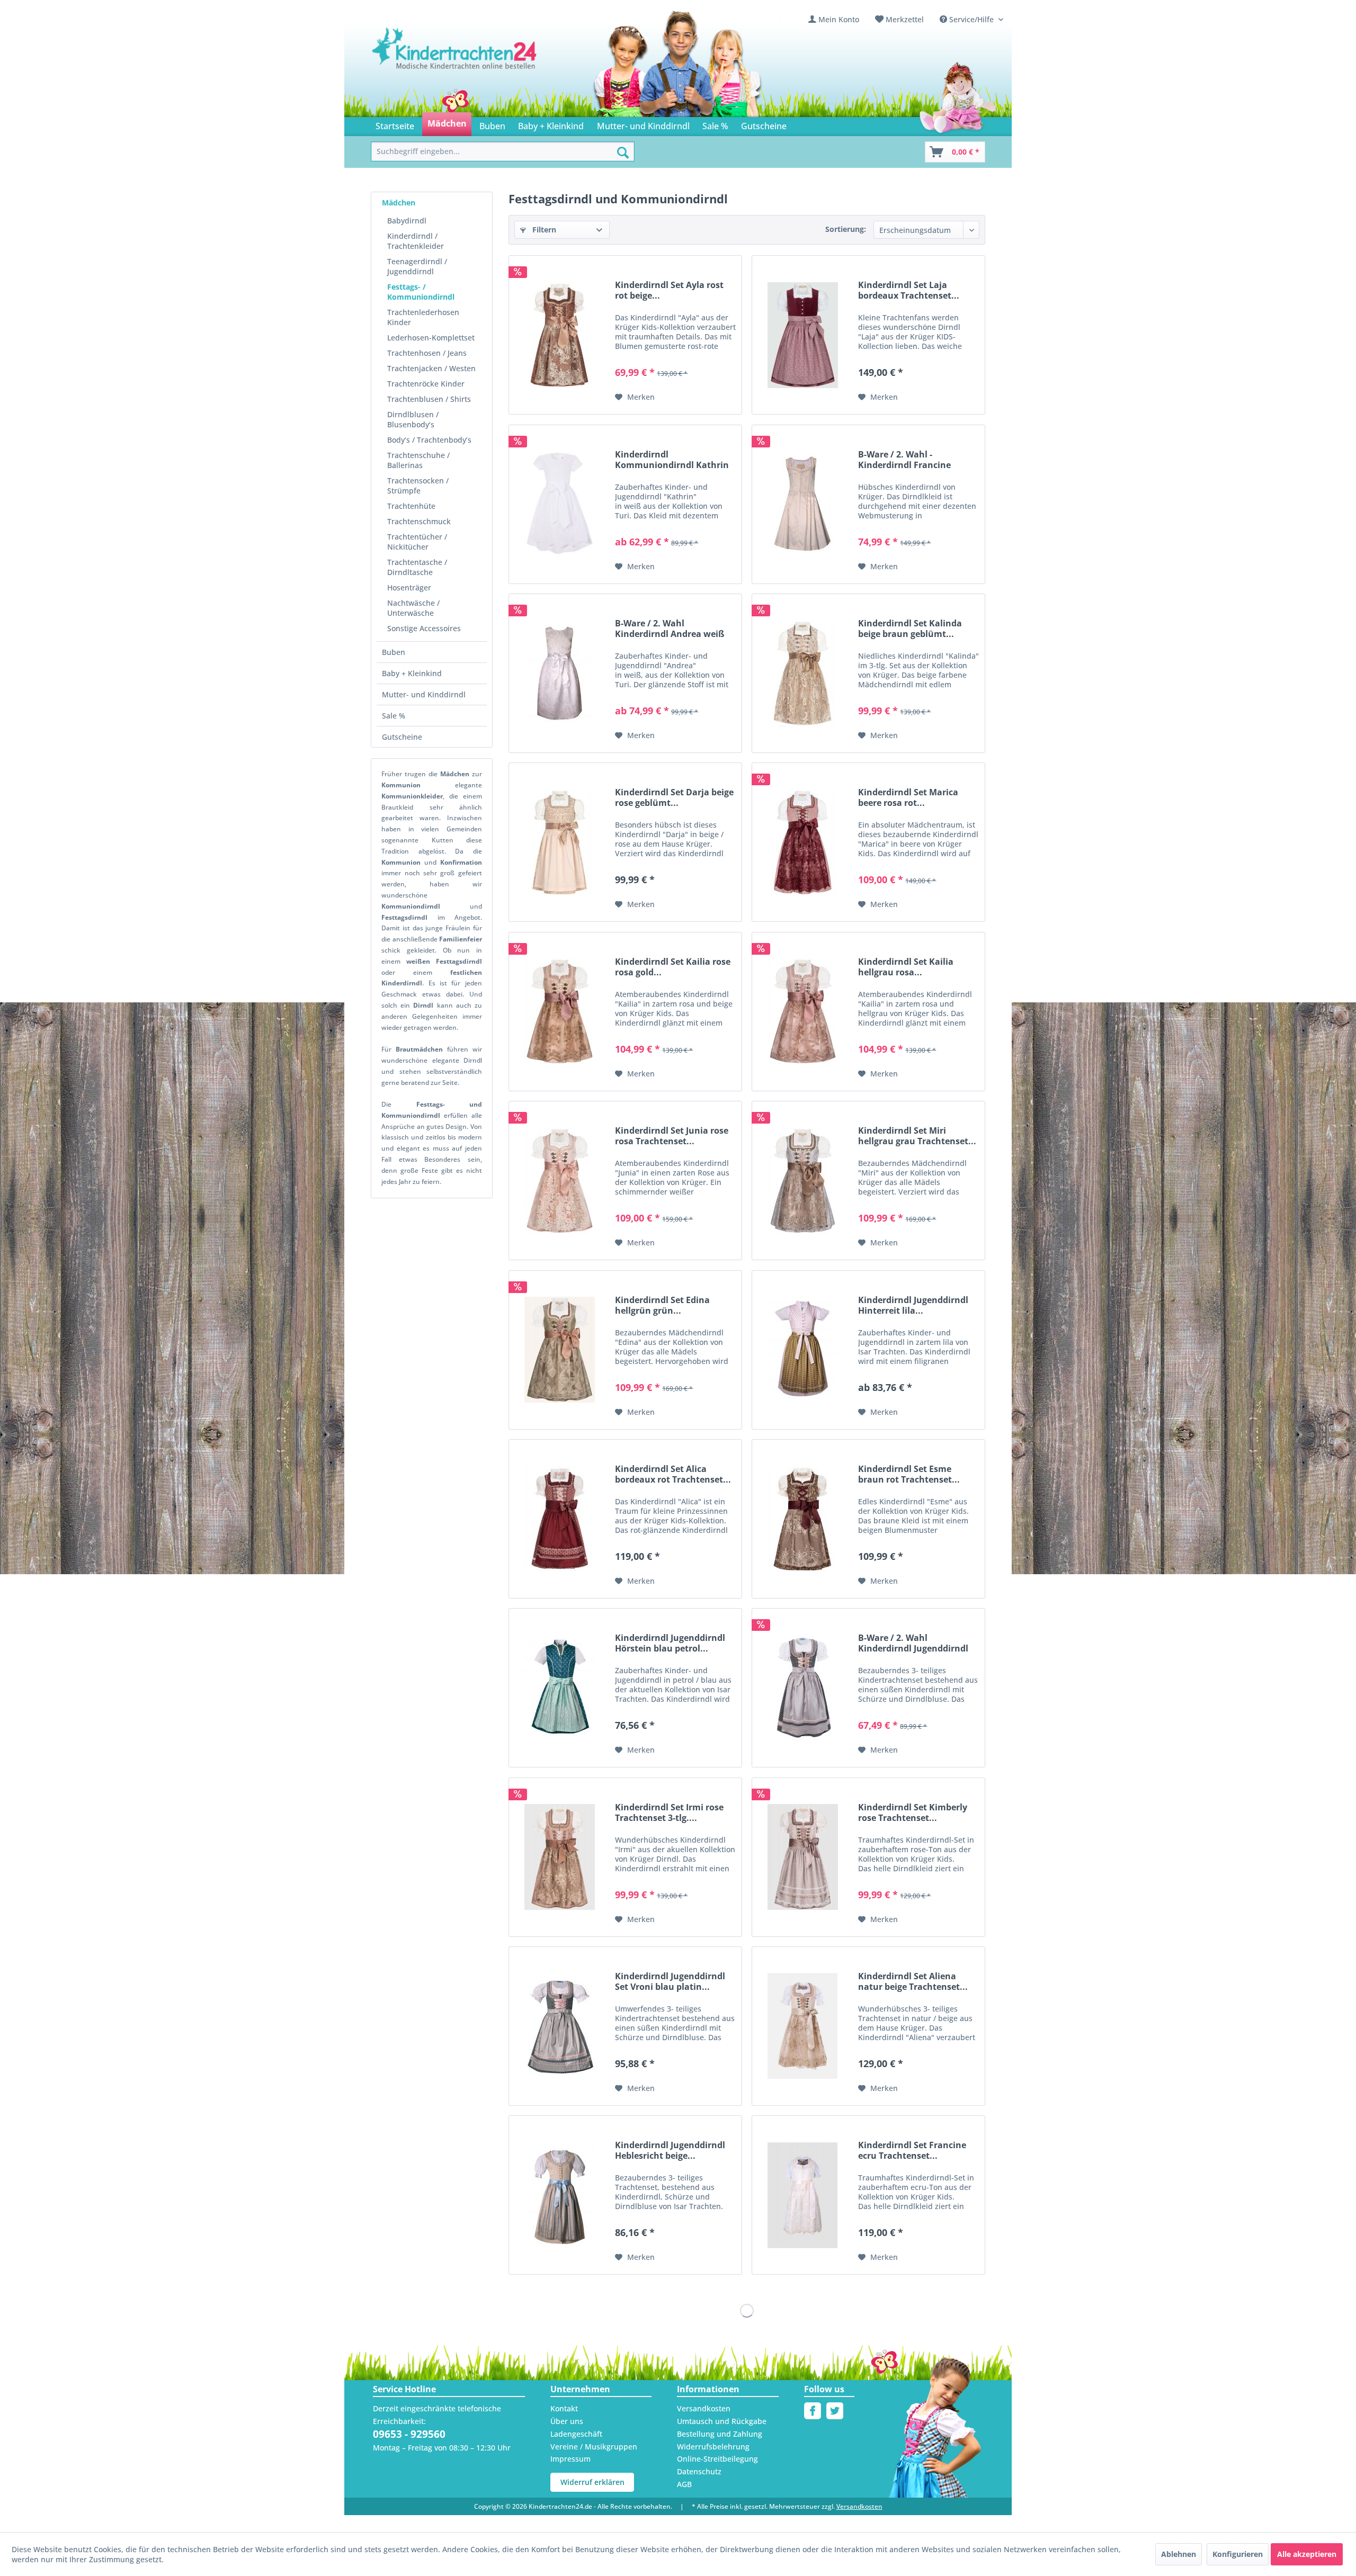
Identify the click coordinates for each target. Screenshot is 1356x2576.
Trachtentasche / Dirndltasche (417, 567)
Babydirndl (407, 221)
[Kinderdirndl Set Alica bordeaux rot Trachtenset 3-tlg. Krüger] (559, 1519)
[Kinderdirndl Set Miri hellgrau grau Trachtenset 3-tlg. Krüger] (802, 1181)
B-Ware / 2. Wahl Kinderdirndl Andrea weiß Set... (670, 629)
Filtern (543, 230)
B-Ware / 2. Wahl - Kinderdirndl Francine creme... (904, 460)
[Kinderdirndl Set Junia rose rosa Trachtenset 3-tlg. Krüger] (559, 1181)
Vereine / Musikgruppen (594, 2447)
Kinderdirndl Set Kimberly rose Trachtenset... (913, 1812)
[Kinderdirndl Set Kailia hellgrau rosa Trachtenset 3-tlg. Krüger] (802, 1012)
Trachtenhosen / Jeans (427, 353)
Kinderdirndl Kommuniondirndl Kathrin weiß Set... (672, 460)
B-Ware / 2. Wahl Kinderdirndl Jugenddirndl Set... (913, 1643)
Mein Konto (839, 19)
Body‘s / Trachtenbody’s (429, 440)
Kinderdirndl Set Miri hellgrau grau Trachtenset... (917, 1136)
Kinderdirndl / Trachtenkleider (416, 241)
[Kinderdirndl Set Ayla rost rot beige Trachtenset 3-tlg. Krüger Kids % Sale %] (559, 335)
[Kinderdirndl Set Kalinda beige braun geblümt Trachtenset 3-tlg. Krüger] (802, 673)
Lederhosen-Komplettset (431, 338)
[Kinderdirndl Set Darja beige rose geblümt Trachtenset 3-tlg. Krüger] (559, 842)
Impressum (570, 2459)
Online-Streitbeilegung (717, 2459)
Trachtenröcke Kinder (426, 384)
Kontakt (564, 2408)
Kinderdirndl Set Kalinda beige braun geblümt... (910, 629)
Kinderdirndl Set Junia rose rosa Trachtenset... (672, 1136)
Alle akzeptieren (1307, 2554)
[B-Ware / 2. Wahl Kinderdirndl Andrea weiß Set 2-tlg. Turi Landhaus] (559, 673)
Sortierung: (846, 229)
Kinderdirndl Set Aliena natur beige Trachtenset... (913, 1981)
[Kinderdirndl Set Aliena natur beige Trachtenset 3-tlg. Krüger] (802, 2026)
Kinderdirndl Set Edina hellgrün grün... (662, 1305)
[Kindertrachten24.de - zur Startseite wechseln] (455, 59)
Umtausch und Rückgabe (722, 2421)
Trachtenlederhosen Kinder (423, 317)
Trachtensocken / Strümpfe (418, 486)
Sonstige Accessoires (424, 628)
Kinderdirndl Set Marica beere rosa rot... (908, 797)
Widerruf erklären (592, 2482)
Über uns (567, 2421)
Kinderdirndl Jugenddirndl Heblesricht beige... (670, 2150)
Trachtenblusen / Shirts (429, 399)
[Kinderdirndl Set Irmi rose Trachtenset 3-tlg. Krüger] (559, 1857)
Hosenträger (409, 587)
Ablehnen (1179, 2554)
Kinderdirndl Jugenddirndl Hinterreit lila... (913, 1305)
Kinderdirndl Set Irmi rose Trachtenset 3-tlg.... (669, 1812)
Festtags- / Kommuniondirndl (421, 292)
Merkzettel (905, 19)
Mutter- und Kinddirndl (424, 694)
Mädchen (399, 203)
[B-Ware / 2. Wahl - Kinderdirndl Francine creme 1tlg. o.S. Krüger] (802, 504)
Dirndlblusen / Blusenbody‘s (413, 419)
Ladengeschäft (576, 2434)
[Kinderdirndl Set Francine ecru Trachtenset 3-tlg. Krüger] (802, 2195)
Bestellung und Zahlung (720, 2434)
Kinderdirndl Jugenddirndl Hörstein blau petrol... (670, 1643)
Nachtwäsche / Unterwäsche (413, 608)
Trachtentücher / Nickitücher (417, 542)
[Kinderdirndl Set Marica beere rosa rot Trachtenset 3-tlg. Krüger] (802, 842)
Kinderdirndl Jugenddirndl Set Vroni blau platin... (670, 1981)
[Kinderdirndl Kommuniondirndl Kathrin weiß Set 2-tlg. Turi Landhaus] (559, 504)
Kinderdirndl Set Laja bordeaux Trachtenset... (909, 290)
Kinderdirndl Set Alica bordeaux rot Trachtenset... (673, 1474)
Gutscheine (402, 737)
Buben (394, 652)
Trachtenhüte (411, 506)
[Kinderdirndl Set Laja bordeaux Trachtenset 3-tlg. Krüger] (802, 335)
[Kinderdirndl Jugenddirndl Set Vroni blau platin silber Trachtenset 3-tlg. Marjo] (559, 2026)
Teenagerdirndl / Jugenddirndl (417, 266)
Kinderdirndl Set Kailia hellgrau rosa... (906, 967)
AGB (684, 2484)
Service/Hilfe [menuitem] (971, 19)
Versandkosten (704, 2408)
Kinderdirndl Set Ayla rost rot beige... (669, 290)
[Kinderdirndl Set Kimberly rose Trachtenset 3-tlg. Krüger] (802, 1857)
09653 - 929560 (409, 2434)
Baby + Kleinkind (412, 673)
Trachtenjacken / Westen (431, 368)
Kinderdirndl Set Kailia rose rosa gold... (673, 967)
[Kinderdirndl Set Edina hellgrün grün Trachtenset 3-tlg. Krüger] (559, 1350)
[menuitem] (834, 19)
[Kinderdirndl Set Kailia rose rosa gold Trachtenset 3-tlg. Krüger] (559, 1012)
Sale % (394, 716)
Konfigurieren (1238, 2554)
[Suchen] (623, 152)
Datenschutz (699, 2471)
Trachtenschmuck (419, 521)
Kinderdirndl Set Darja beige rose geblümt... (674, 797)
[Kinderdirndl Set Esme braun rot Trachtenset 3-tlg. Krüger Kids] (802, 1519)
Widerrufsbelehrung (713, 2447)
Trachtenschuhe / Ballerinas (418, 460)
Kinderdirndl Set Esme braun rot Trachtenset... (909, 1474)
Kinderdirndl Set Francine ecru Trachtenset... (912, 2150)
